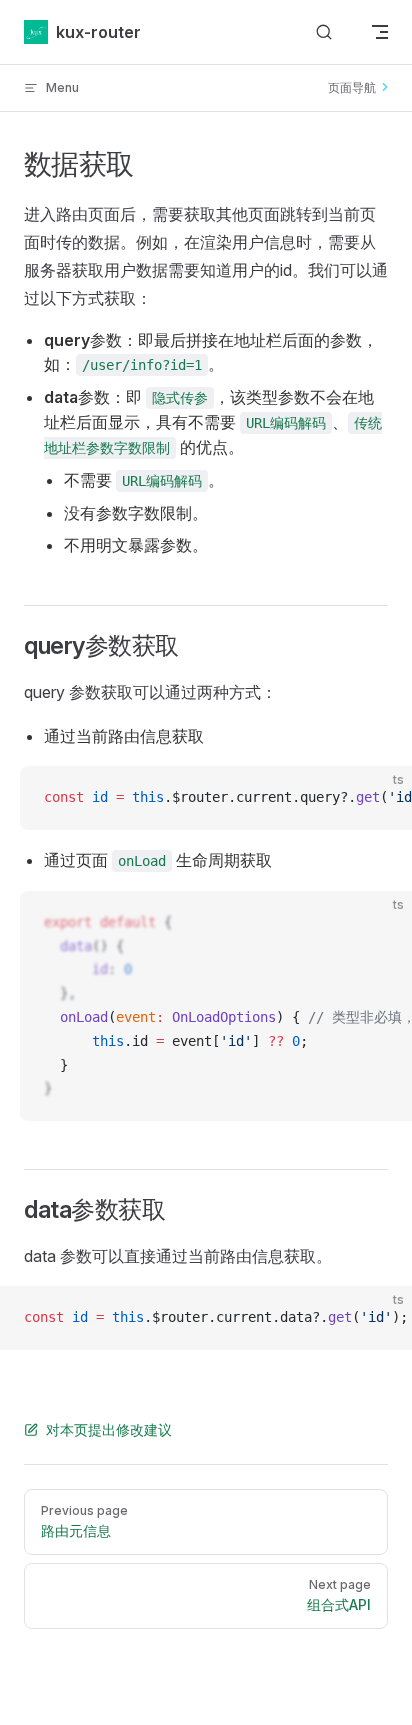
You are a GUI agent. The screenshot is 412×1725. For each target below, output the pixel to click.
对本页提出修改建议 (109, 1429)
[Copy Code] (380, 798)
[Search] (324, 32)
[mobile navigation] (380, 32)
